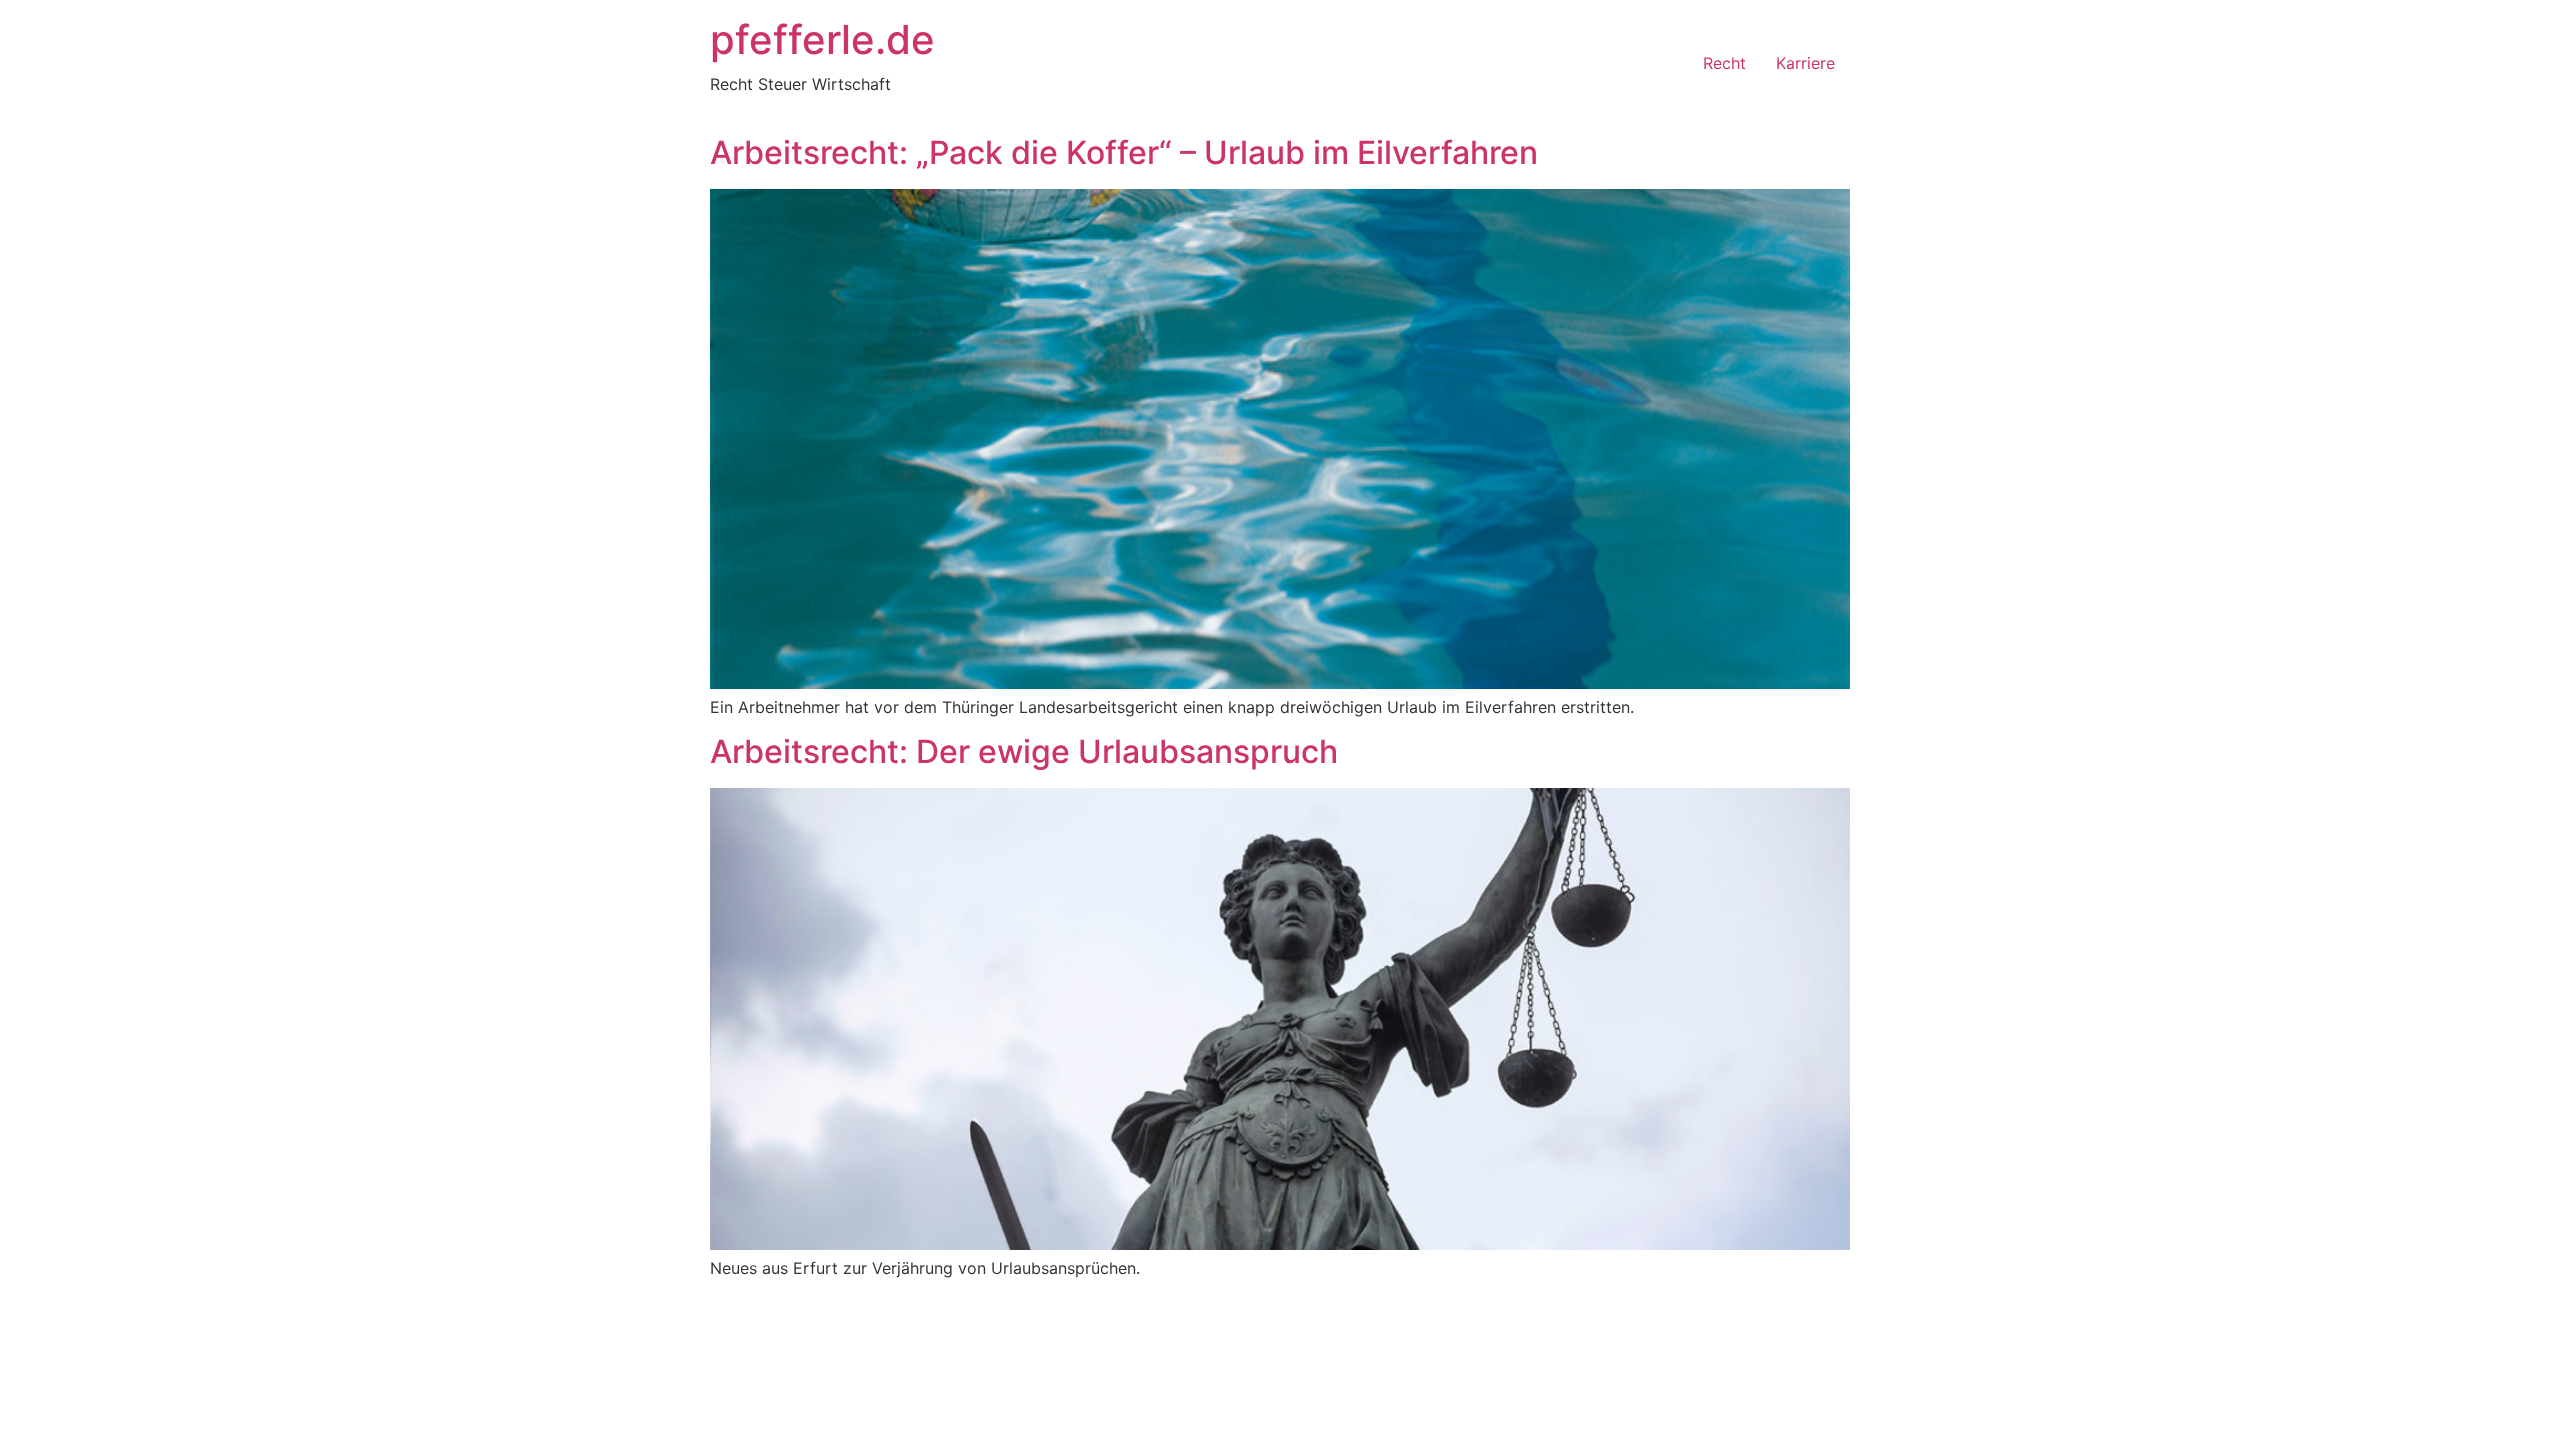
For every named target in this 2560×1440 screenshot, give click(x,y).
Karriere (1805, 63)
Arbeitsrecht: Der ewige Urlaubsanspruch (1024, 751)
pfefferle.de (822, 39)
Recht (1724, 63)
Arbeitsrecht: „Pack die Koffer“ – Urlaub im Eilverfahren (1124, 152)
